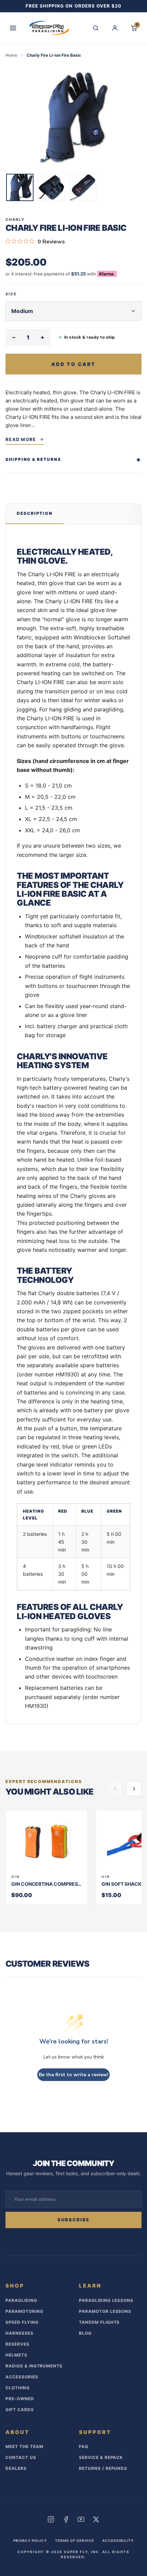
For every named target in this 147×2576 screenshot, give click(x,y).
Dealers (16, 2468)
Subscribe (74, 2220)
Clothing (18, 2388)
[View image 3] (83, 187)
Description (35, 513)
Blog (85, 2333)
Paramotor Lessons (105, 2311)
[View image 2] (51, 187)
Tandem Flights (99, 2322)
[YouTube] (81, 2519)
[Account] (115, 28)
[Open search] (96, 28)
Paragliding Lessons (106, 2300)
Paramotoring (24, 2311)
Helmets (16, 2355)
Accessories (22, 2377)
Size (11, 294)
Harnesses (19, 2333)
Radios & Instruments (34, 2366)
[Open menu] (13, 28)
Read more (21, 439)
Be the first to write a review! (73, 2075)
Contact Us (21, 2457)
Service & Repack (101, 2457)
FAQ (84, 2446)
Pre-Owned (20, 2399)
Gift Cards (20, 2410)
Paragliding (21, 2300)
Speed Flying (22, 2322)
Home (11, 55)
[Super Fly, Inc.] (49, 28)
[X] (96, 2519)
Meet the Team (24, 2446)
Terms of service (75, 2540)
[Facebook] (66, 2519)
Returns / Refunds (103, 2468)
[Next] (134, 1789)
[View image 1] (20, 187)
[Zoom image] (73, 118)
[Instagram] (51, 2519)
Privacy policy (30, 2540)
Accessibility (118, 2540)
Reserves (17, 2344)
